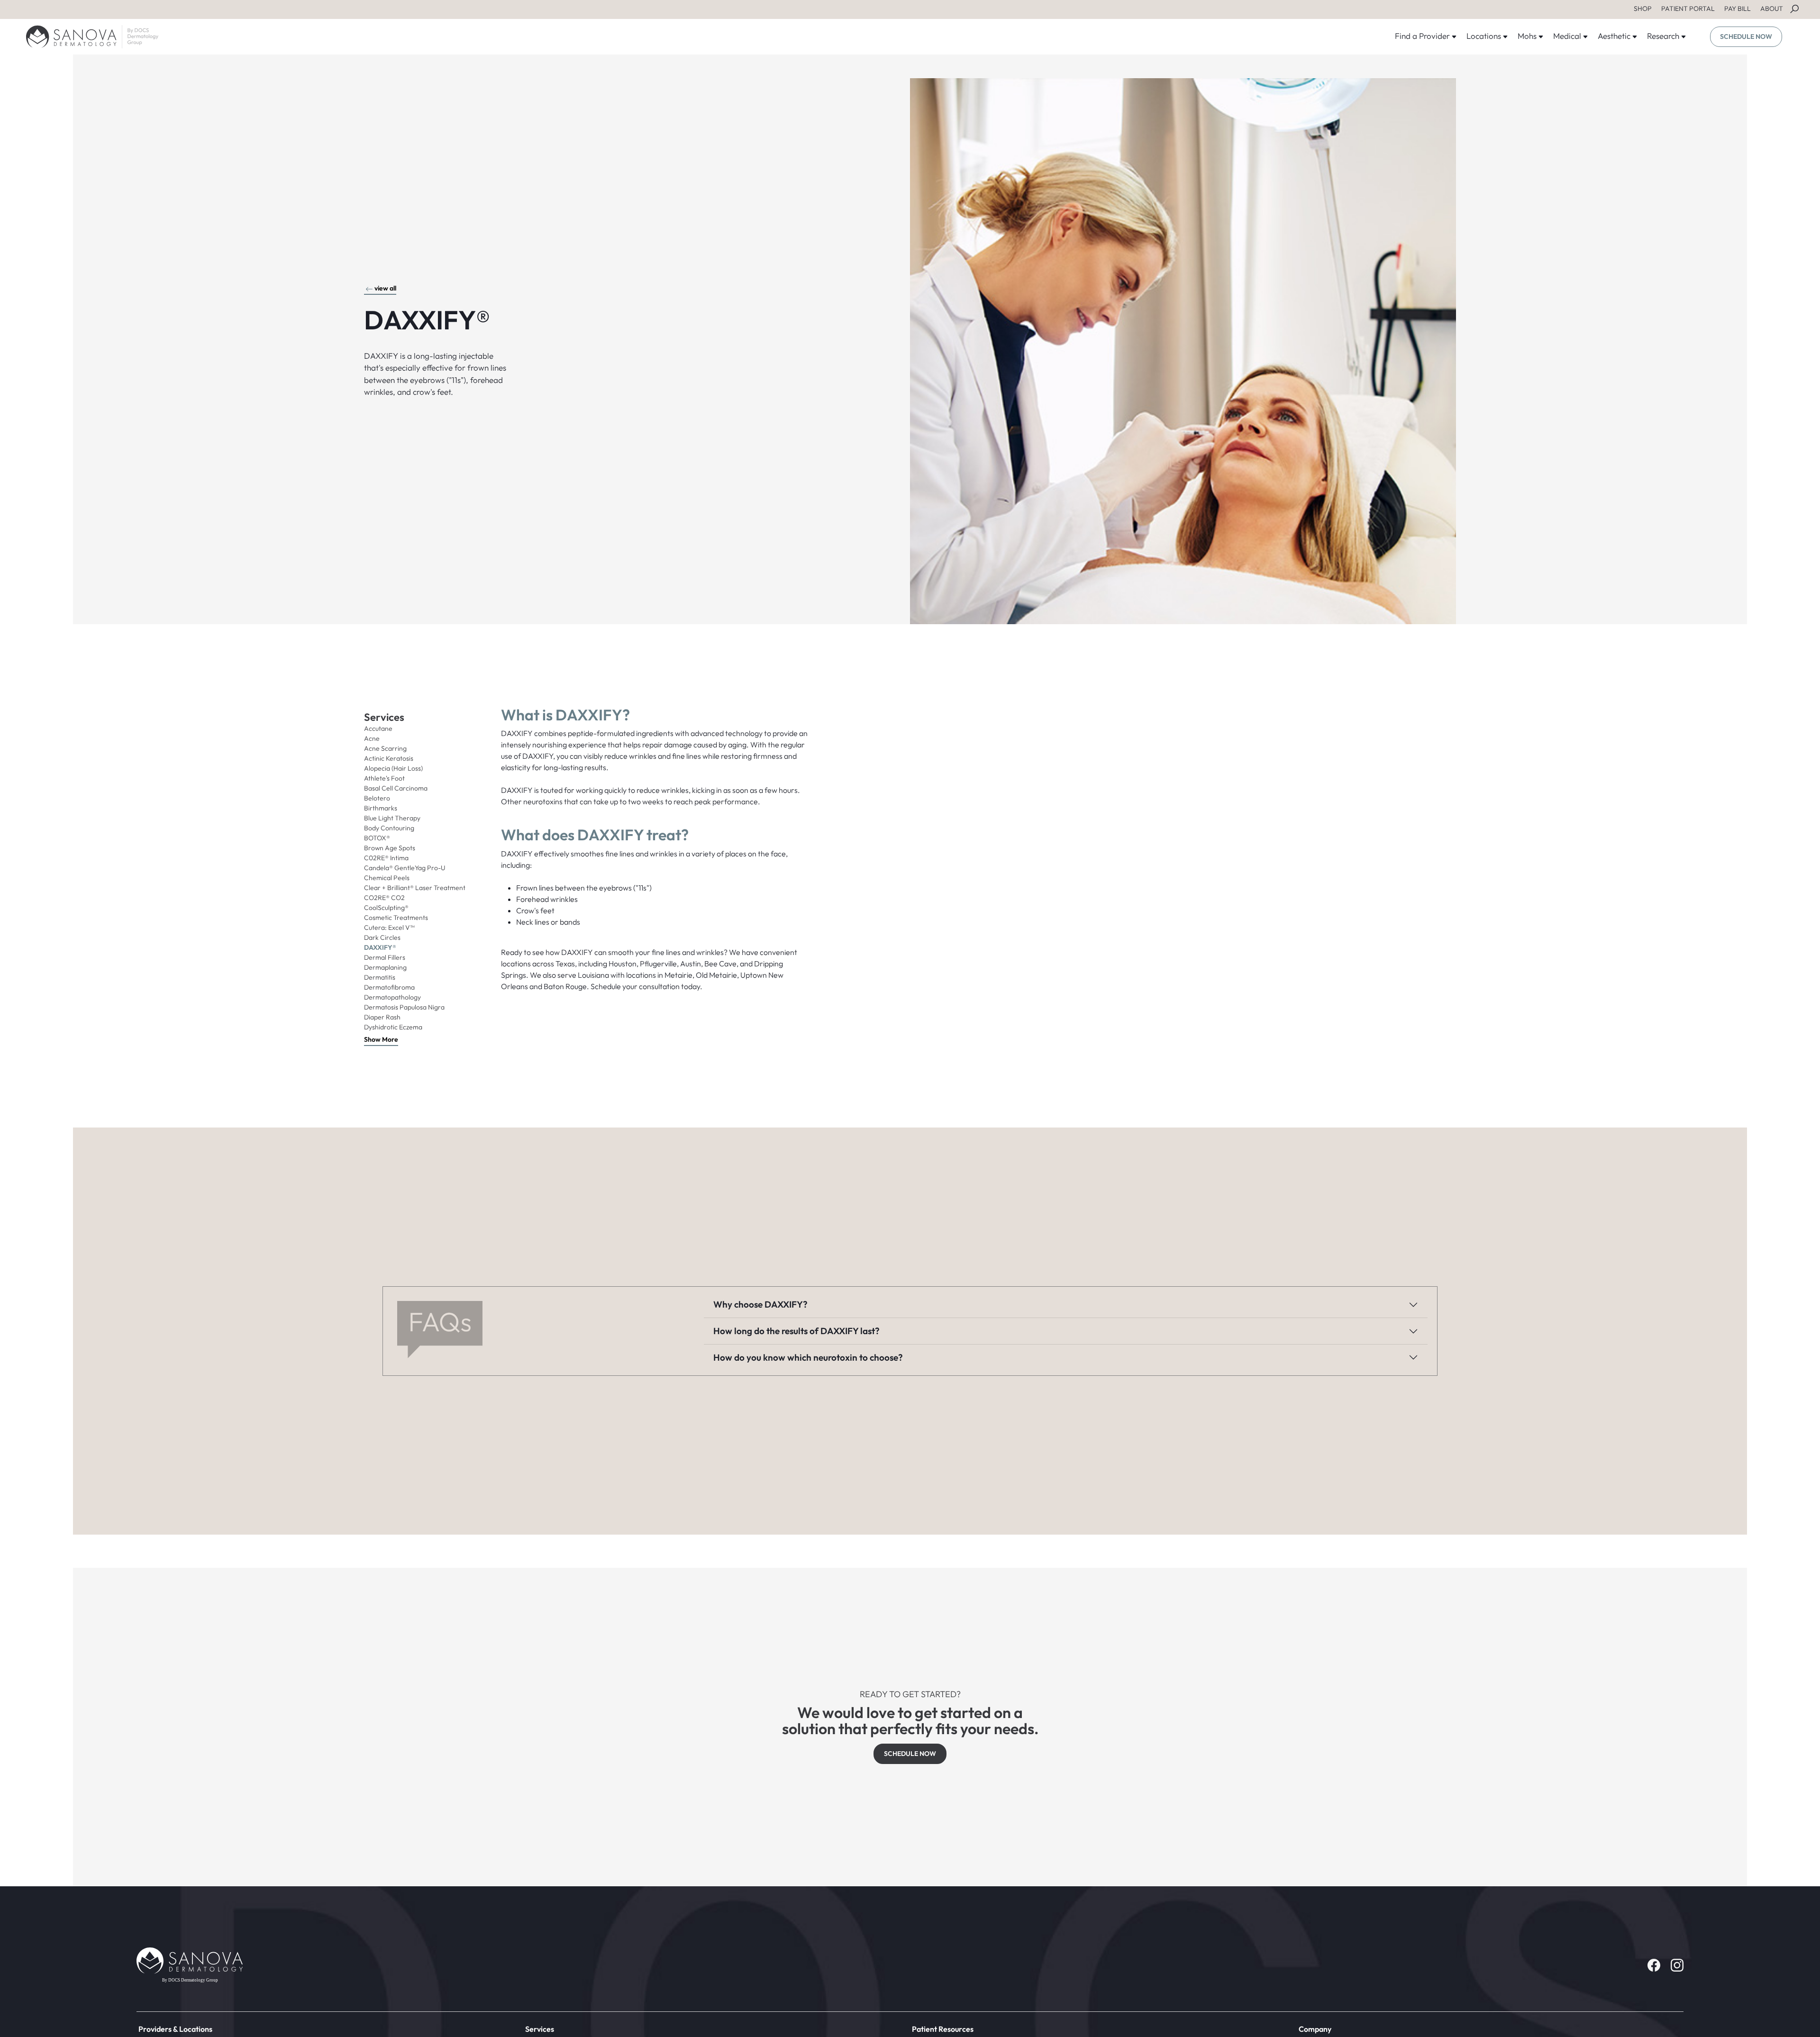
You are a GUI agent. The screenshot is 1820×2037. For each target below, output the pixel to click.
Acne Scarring (385, 748)
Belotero (377, 798)
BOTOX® (377, 838)
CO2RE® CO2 (384, 898)
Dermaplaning (385, 967)
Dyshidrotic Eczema (393, 1027)
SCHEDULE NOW (1746, 36)
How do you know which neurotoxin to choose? (808, 1357)
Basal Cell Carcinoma (396, 788)
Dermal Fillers (385, 957)
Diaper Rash (382, 1017)
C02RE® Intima (386, 858)
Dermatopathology (392, 997)
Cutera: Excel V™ (389, 928)
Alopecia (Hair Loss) (393, 768)
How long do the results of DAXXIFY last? (796, 1331)
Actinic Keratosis (389, 758)
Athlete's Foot (384, 778)
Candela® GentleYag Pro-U (405, 868)
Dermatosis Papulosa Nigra (404, 1007)
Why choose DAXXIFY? (760, 1304)
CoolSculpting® (386, 908)
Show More (381, 1039)
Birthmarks (381, 808)
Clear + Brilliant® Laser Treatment (415, 888)
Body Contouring (389, 828)
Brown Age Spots (390, 848)
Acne (372, 738)
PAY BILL (1738, 9)
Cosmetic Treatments (396, 918)
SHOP (1643, 9)
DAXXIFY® (380, 947)
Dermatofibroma (389, 987)
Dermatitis (380, 977)
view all (385, 288)
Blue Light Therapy (392, 818)
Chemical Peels (387, 878)
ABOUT (1772, 9)
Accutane (378, 728)
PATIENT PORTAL (1688, 9)
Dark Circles (382, 937)
